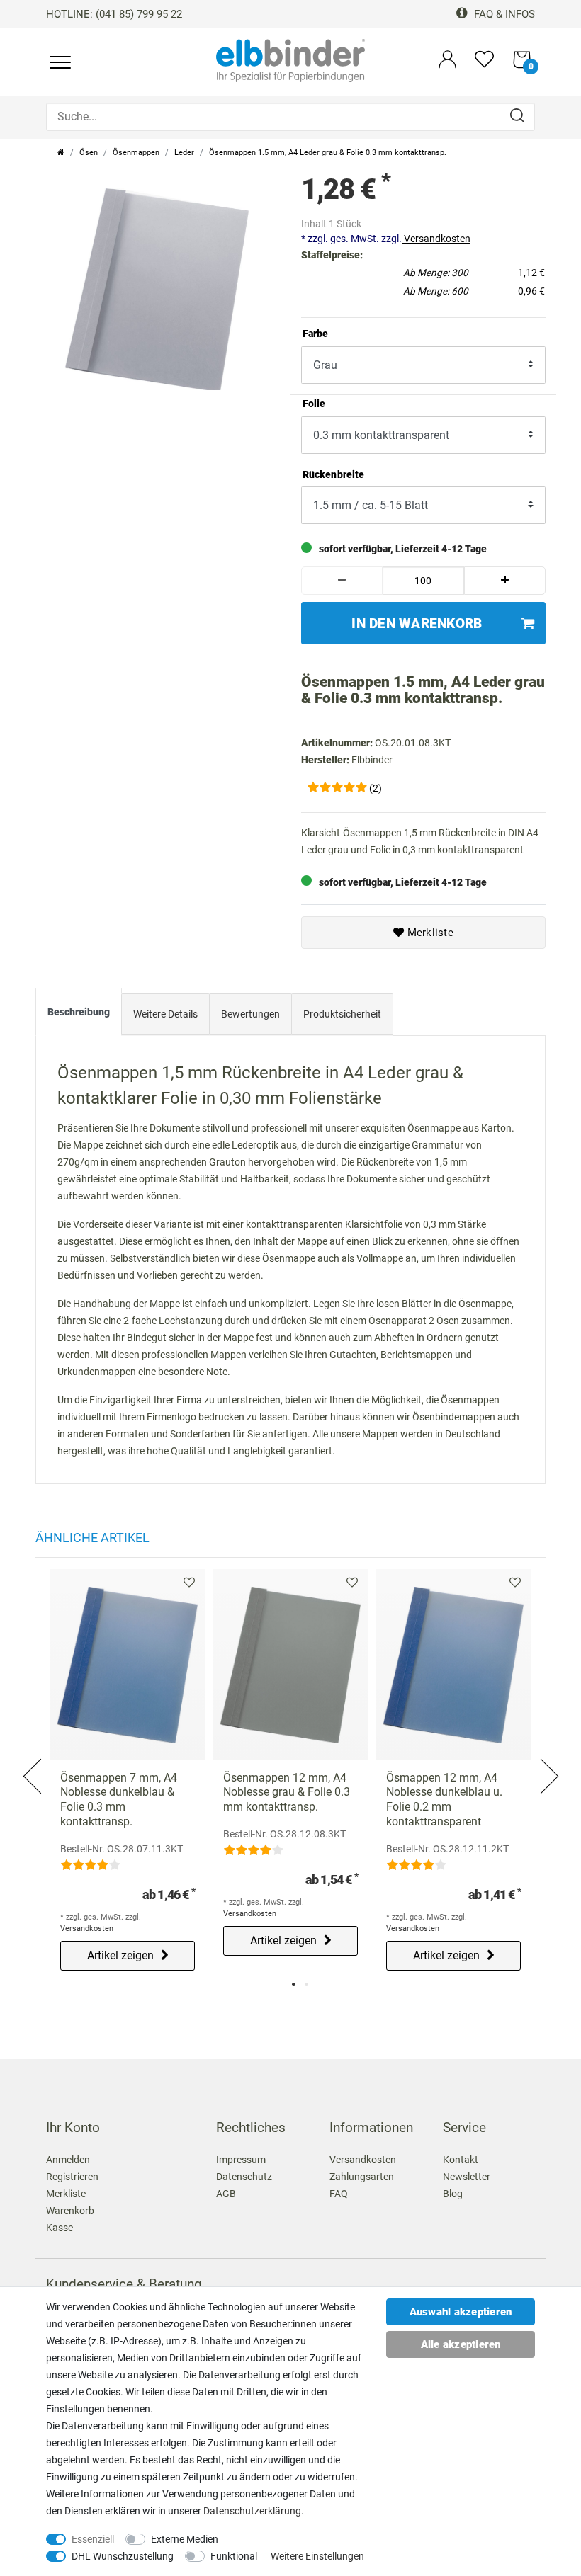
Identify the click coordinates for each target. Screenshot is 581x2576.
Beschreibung (79, 1012)
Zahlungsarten (362, 2177)
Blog (453, 2194)
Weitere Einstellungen (317, 2556)
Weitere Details (165, 1014)
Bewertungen (250, 1014)
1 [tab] (294, 1984)
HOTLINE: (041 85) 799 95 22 (114, 14)
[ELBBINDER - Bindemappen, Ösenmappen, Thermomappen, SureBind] (290, 59)
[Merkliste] (484, 65)
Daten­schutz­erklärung (252, 2511)
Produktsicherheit (342, 1014)
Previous (33, 1759)
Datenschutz (244, 2177)
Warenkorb (70, 2211)
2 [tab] (306, 1984)
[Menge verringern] (342, 581)
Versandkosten (436, 239)
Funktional (234, 2556)
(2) (376, 788)
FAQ (339, 2194)
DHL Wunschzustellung (123, 2556)
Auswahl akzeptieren (461, 2312)
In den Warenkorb (417, 623)
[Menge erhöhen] (505, 581)
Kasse (60, 2228)
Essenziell (93, 2539)
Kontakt (461, 2160)
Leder (184, 153)
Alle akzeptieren (461, 2344)
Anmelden (68, 2160)
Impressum (241, 2160)
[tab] (79, 1015)
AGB (226, 2194)
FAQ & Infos (503, 14)
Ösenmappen (136, 153)
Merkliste (429, 933)
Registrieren (72, 2177)
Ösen (89, 153)
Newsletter (467, 2177)
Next (548, 1759)
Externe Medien (185, 2539)
